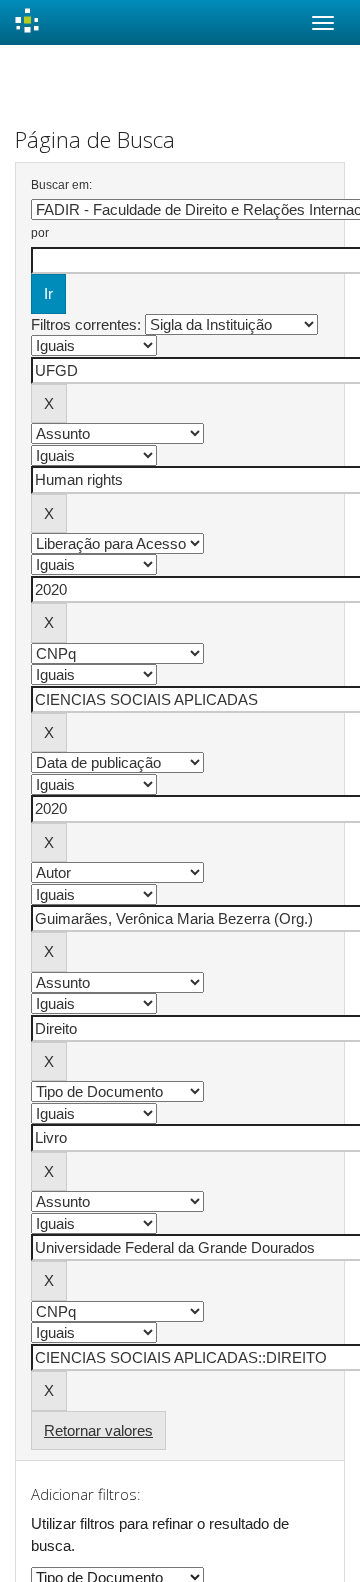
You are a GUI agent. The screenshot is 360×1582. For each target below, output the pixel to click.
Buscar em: (61, 185)
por (40, 233)
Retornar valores (98, 1430)
